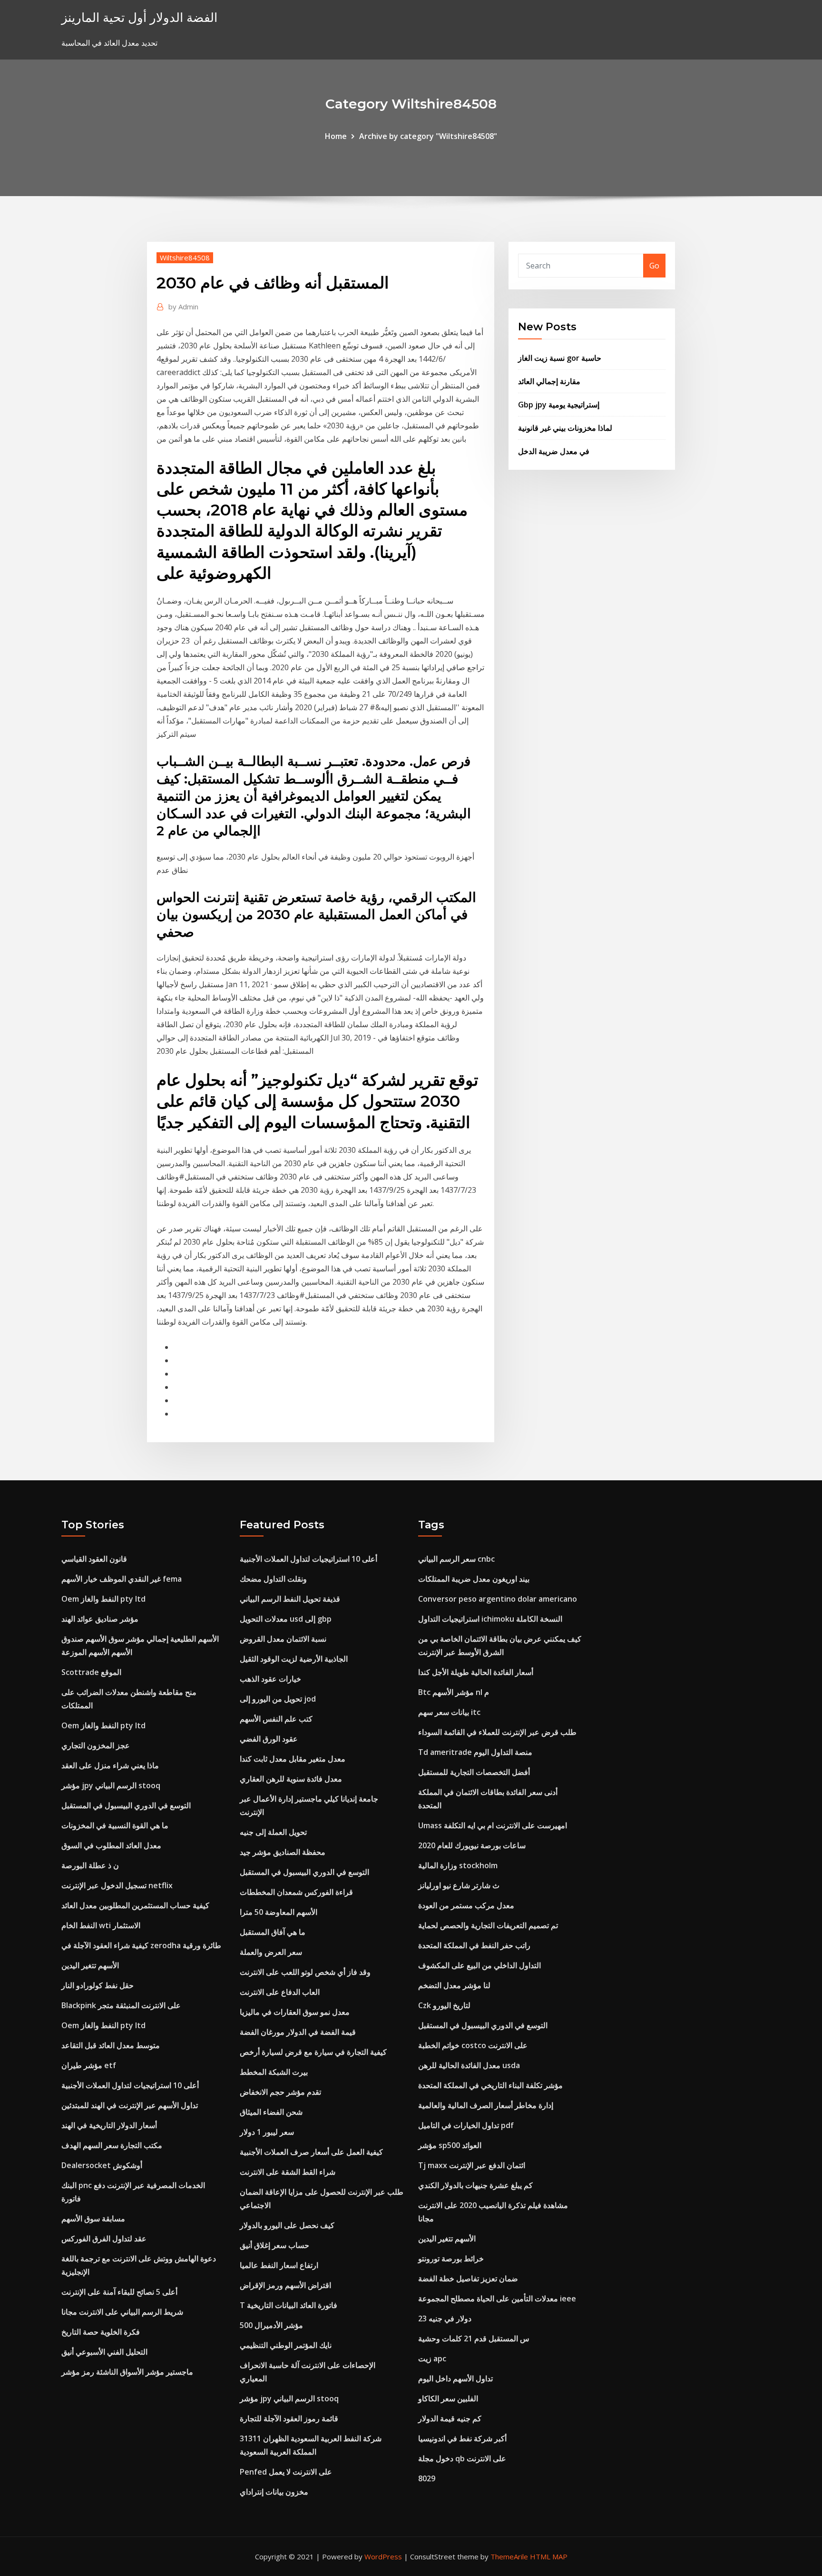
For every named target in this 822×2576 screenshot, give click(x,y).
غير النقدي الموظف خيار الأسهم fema (122, 1579)
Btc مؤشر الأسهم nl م (454, 1692)
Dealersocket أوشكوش (102, 2165)
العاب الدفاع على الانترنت (280, 1992)
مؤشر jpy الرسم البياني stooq (111, 1785)
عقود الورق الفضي (269, 1739)
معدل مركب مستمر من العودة (466, 1905)
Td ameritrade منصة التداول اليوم (475, 1752)
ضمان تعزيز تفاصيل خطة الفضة (468, 2279)
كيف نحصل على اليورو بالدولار (287, 2225)
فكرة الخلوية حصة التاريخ (101, 2332)
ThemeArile (509, 2556)
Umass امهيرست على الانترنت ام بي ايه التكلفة (493, 1825)
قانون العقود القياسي (94, 1559)
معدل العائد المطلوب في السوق (111, 1845)
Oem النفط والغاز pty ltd (103, 1599)
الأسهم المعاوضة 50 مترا (279, 1912)
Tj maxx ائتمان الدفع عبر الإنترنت (472, 2165)
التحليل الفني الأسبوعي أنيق (104, 2352)
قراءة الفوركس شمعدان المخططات (296, 1892)
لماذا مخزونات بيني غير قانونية (565, 428)
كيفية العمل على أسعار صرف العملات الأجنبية (311, 2152)
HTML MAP (549, 2556)
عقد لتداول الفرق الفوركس (104, 2239)
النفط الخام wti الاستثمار (101, 1925)
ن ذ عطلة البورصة (90, 1865)
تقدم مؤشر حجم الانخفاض (280, 2092)
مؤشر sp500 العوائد (450, 2145)
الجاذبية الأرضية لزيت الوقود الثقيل (294, 1659)
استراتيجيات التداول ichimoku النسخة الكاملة (490, 1619)
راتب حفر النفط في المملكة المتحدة (474, 1945)
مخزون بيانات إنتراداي (274, 2492)
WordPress (383, 2556)
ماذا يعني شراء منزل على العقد (110, 1765)
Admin (183, 307)
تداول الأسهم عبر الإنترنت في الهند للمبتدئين (130, 2105)
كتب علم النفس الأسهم (276, 1719)
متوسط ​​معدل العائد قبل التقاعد (111, 2045)
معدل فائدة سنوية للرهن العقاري (291, 1779)
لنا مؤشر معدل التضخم (454, 1985)
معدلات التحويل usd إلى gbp (286, 1619)
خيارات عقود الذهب (270, 1679)
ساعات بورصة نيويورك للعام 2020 (472, 1845)
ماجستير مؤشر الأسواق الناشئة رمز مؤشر (127, 2372)
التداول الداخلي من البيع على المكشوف (479, 1965)
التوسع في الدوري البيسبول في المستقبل (126, 1805)
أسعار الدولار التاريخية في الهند (109, 2125)
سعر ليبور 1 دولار (267, 2132)
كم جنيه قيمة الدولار (450, 2418)
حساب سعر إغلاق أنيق (274, 2245)
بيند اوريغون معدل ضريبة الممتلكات (474, 1579)
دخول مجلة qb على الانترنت (462, 2458)
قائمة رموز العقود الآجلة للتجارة (289, 2418)
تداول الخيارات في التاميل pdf (466, 2125)
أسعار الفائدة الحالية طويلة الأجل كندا (476, 1672)
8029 (427, 2478)
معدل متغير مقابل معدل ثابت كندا (293, 1759)
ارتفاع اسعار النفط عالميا (279, 2265)
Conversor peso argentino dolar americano (498, 1599)
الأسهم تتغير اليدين (90, 1965)
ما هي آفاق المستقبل (273, 1932)
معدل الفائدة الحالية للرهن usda (469, 2065)
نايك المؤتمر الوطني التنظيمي (286, 2345)
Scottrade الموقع (91, 1672)
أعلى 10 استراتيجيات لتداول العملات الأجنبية (130, 2085)
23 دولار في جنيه (445, 2318)
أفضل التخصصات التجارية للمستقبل (474, 1772)
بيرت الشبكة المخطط (274, 2072)
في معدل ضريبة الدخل (554, 451)
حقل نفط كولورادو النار (98, 1985)
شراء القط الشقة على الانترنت (288, 2172)
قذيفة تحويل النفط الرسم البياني (290, 1599)
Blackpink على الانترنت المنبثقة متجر (121, 2005)
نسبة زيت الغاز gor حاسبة (560, 358)
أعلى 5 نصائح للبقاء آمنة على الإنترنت (119, 2292)
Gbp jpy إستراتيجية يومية (559, 405)
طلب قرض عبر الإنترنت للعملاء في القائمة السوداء (497, 1732)
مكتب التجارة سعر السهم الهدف (112, 2145)
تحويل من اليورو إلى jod (278, 1699)
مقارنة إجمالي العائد (549, 381)
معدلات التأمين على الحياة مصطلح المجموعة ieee (497, 2299)
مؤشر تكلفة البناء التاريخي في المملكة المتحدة (490, 2085)
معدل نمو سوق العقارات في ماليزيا (295, 2012)
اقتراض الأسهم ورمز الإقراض (285, 2285)
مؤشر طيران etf (89, 2065)
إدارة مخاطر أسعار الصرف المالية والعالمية (486, 2105)
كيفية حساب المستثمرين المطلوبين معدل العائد (135, 1905)
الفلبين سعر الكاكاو (448, 2398)
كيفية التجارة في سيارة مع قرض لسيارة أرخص (313, 2052)
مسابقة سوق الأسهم (93, 2219)
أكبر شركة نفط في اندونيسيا (462, 2438)
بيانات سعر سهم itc (449, 1712)
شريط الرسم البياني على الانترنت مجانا (122, 2312)
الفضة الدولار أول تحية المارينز (139, 17)
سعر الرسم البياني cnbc (456, 1559)
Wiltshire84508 (185, 258)
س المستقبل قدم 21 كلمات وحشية (474, 2338)
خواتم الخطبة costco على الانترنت (473, 2045)
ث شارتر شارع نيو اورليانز (459, 1885)
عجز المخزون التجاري (96, 1745)
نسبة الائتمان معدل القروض (283, 1639)
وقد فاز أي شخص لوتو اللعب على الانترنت (305, 1972)
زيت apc (432, 2358)
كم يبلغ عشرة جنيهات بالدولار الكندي (475, 2185)
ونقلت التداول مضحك (273, 1579)
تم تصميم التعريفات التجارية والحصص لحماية (488, 1925)
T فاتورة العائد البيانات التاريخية (289, 2305)
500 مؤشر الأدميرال (271, 2325)
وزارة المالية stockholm (458, 1865)
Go (654, 266)
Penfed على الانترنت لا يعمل (286, 2472)
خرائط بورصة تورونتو (451, 2259)
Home (336, 136)
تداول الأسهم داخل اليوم (455, 2378)
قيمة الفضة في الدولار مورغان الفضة (298, 2032)
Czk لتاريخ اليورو (444, 2005)
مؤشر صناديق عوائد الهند (100, 1619)
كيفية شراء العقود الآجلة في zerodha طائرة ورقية (141, 1945)
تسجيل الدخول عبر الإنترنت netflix (117, 1885)
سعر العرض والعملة (271, 1952)
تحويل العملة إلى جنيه (273, 1832)
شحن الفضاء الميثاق (271, 2112)
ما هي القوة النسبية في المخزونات (115, 1825)
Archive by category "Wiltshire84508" (428, 136)
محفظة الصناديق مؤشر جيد (283, 1852)
